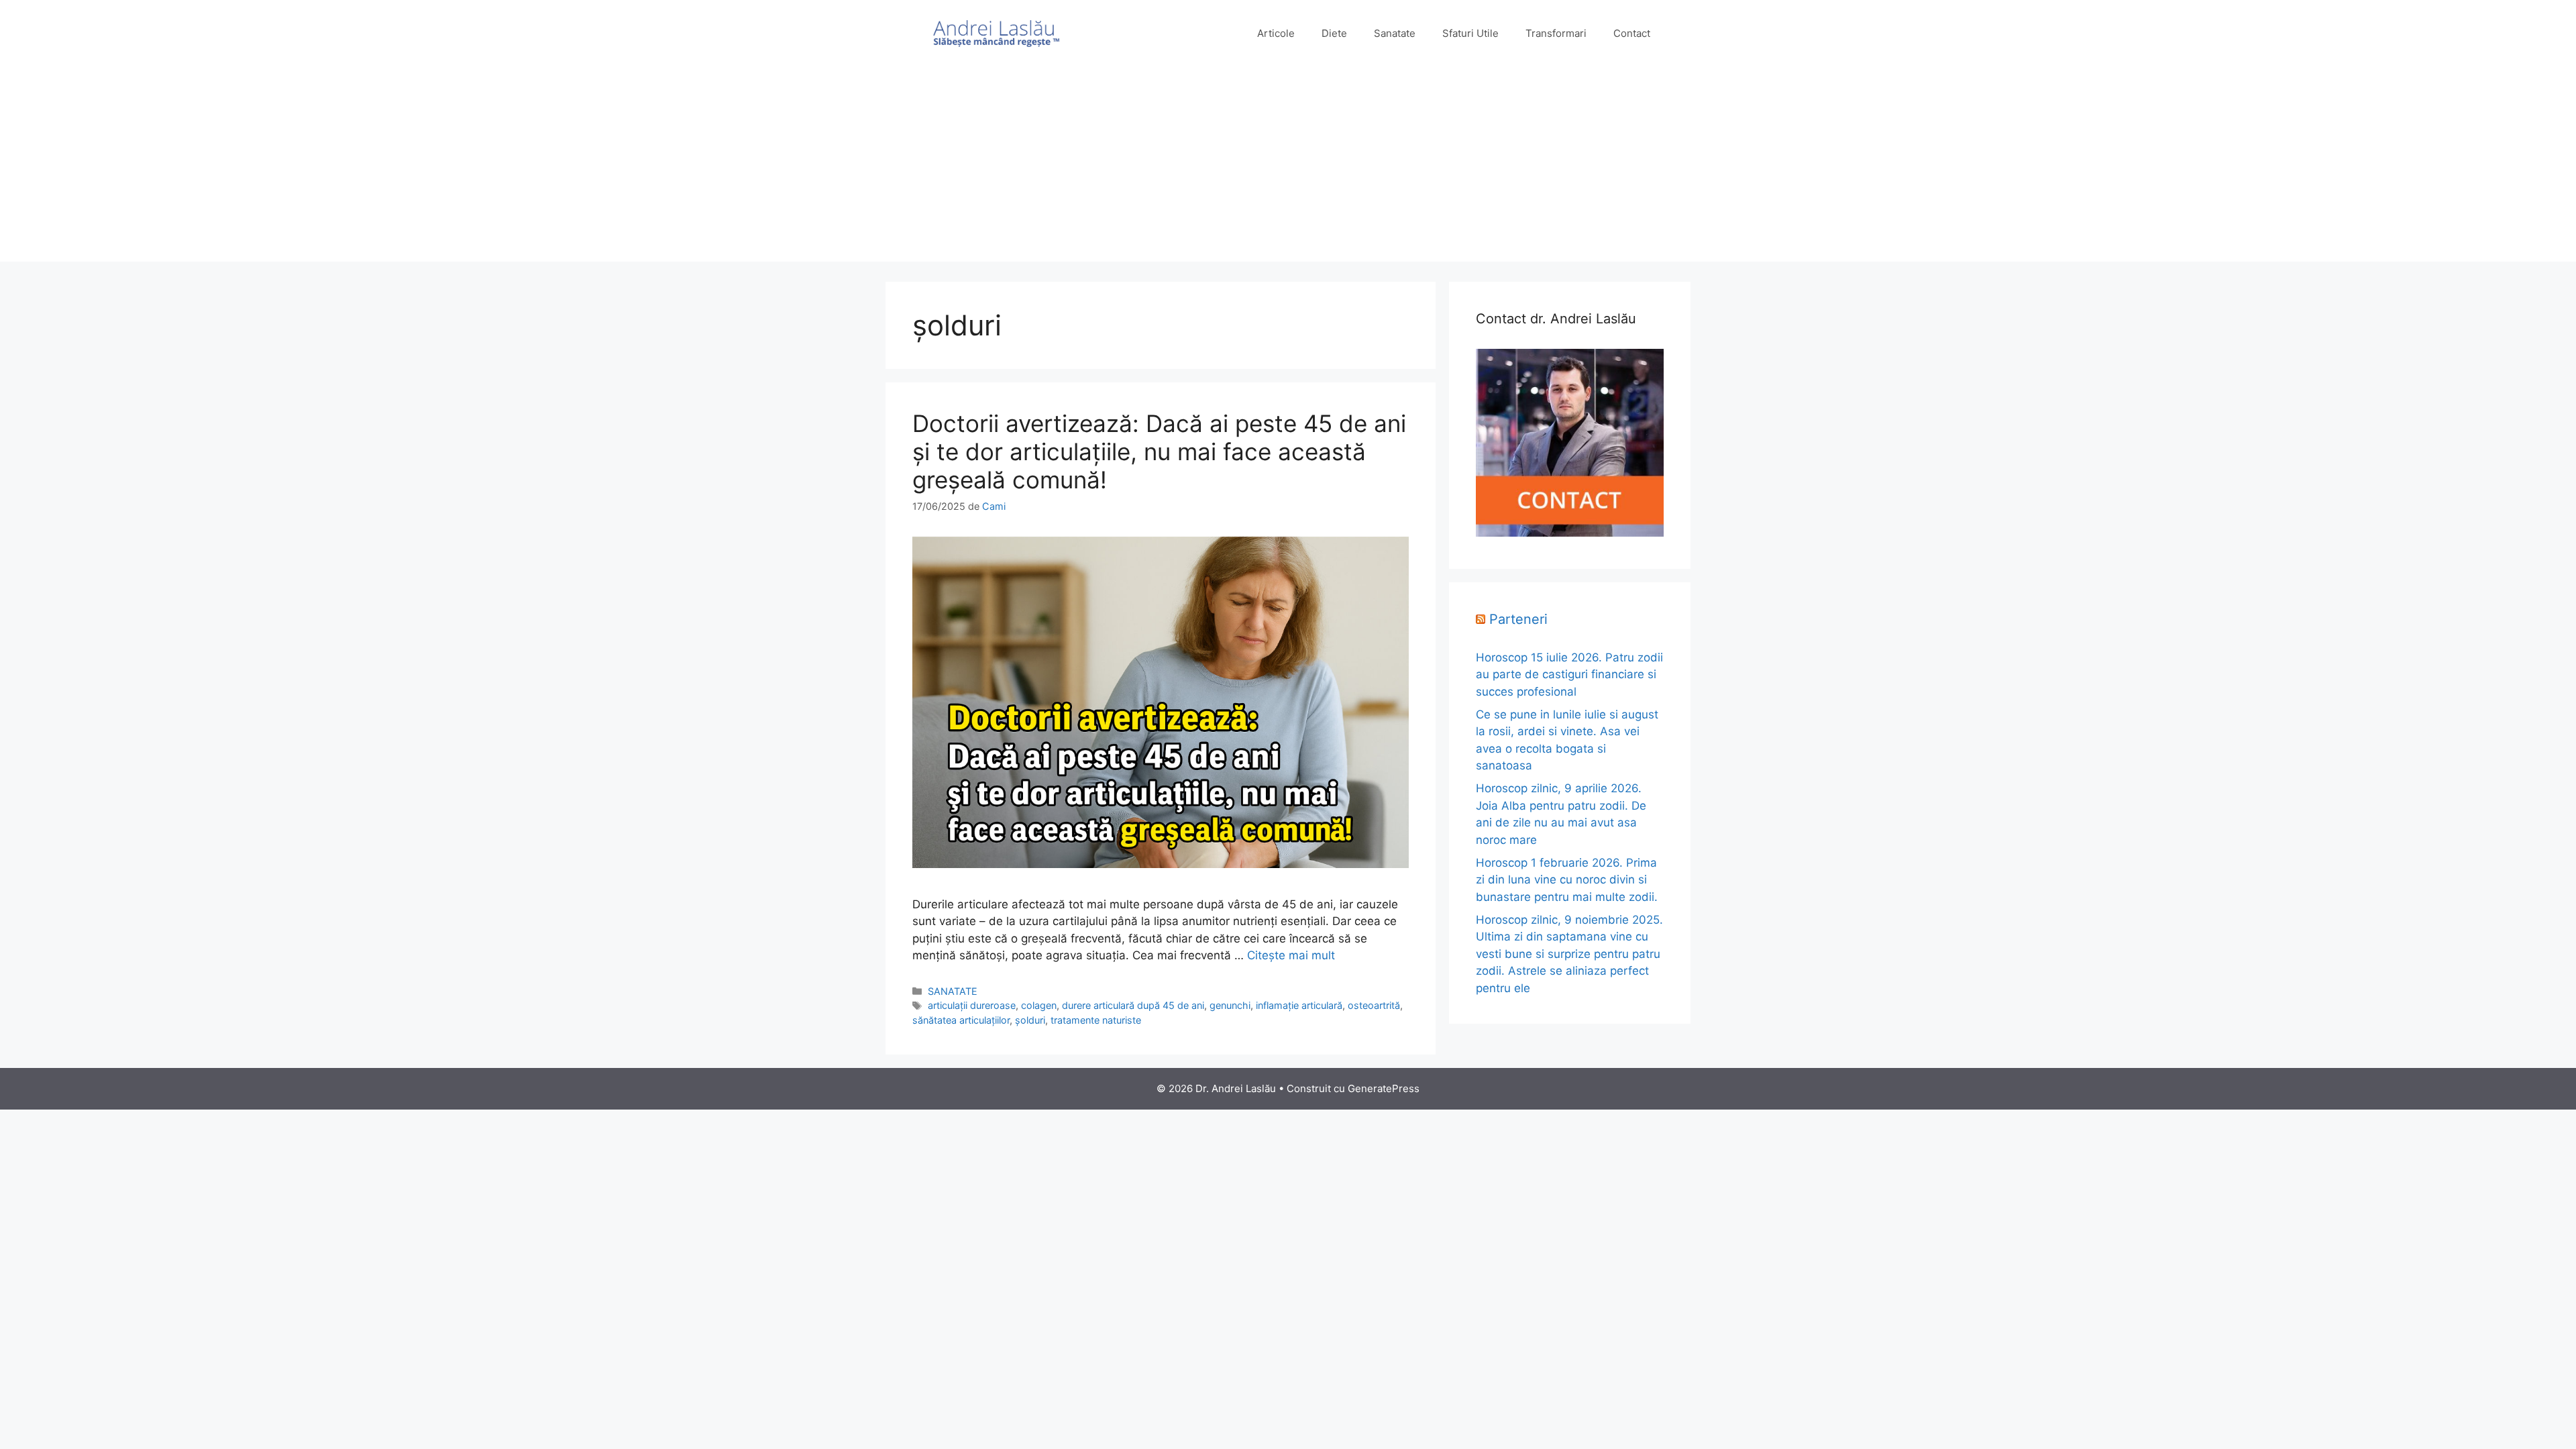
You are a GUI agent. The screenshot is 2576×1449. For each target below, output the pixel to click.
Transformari (1556, 33)
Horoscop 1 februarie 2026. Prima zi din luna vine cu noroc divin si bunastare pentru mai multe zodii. (1567, 880)
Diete (1334, 33)
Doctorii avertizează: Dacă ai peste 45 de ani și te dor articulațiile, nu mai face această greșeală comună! (1159, 451)
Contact (1632, 33)
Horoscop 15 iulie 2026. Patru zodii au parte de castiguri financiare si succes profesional (1569, 675)
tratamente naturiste (1096, 1020)
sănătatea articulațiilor (961, 1020)
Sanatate (1395, 33)
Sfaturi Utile (1470, 33)
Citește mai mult (1291, 955)
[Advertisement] (1288, 168)
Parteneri (1518, 619)
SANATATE (953, 991)
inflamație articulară (1299, 1005)
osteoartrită (1374, 1005)
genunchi (1230, 1005)
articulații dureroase (972, 1005)
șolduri (1030, 1020)
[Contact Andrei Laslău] (1570, 533)
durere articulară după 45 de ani (1133, 1005)
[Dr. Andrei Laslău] (996, 33)
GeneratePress (1384, 1088)
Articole (1276, 33)
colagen (1039, 1005)
